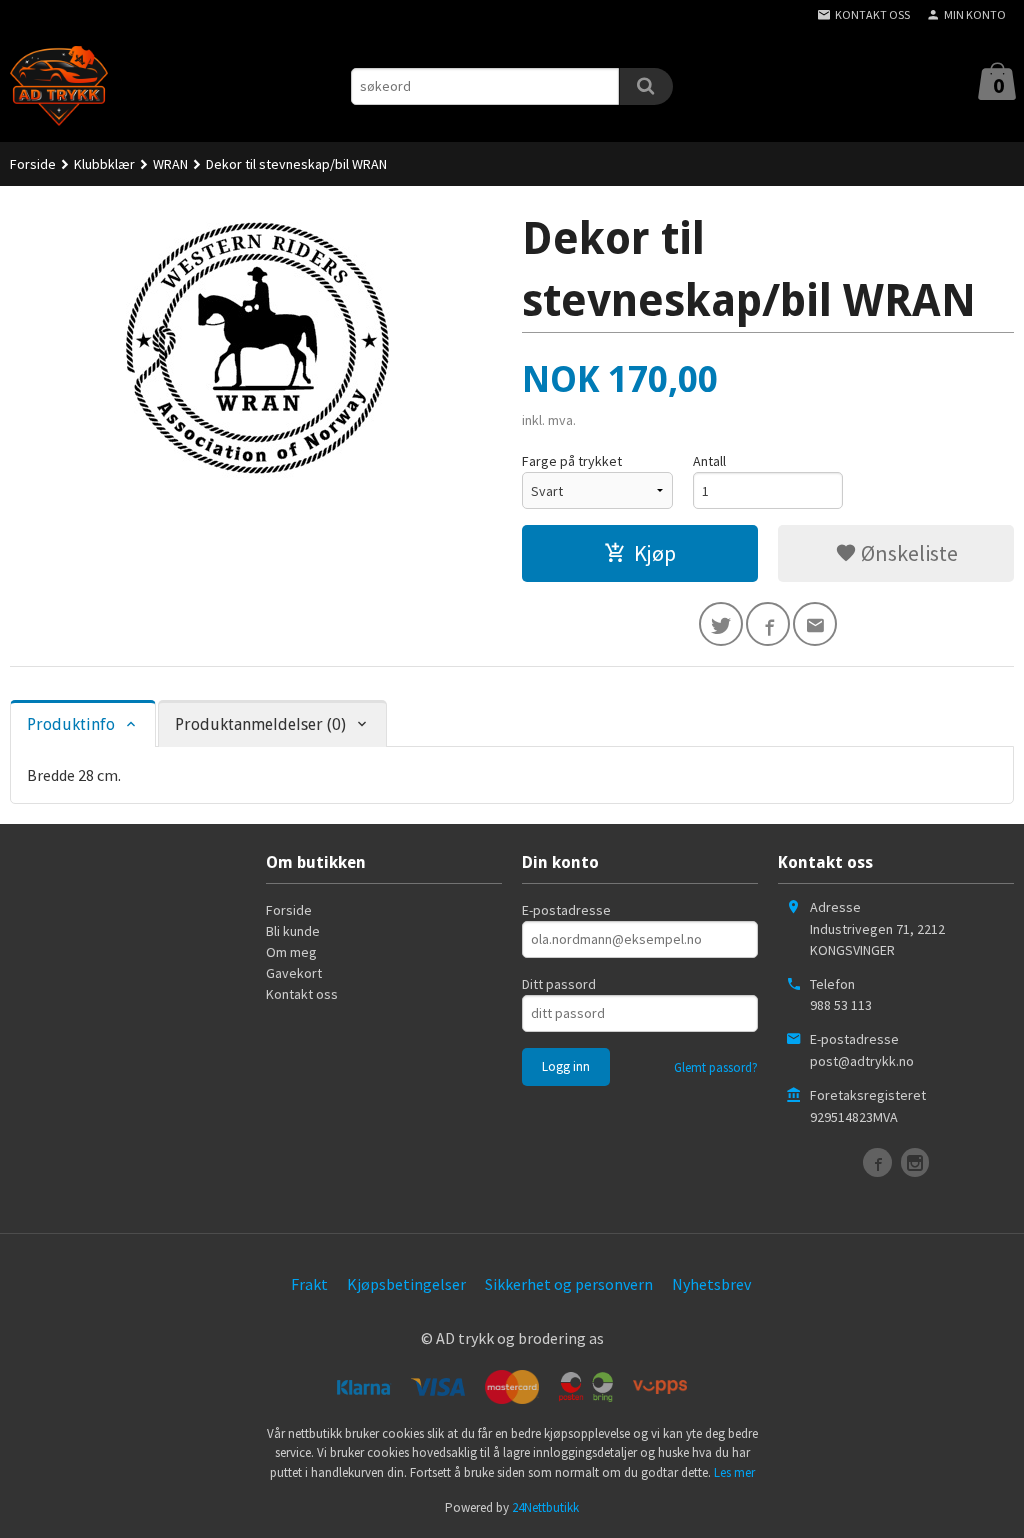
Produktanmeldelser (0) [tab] (260, 724)
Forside (33, 164)
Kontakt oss (302, 994)
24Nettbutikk (545, 1507)
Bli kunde (293, 931)
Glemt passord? (716, 1067)
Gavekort (294, 973)
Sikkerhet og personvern (569, 1284)
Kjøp (655, 553)
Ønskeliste (907, 553)
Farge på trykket (572, 461)
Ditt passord (559, 984)
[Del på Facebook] (768, 624)
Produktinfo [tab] (71, 724)
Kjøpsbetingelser (406, 1284)
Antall (709, 461)
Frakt (309, 1284)
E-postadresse (566, 910)
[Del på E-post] (815, 624)
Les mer (734, 1472)
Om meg (291, 952)
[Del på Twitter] (721, 624)
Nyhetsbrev (711, 1284)
